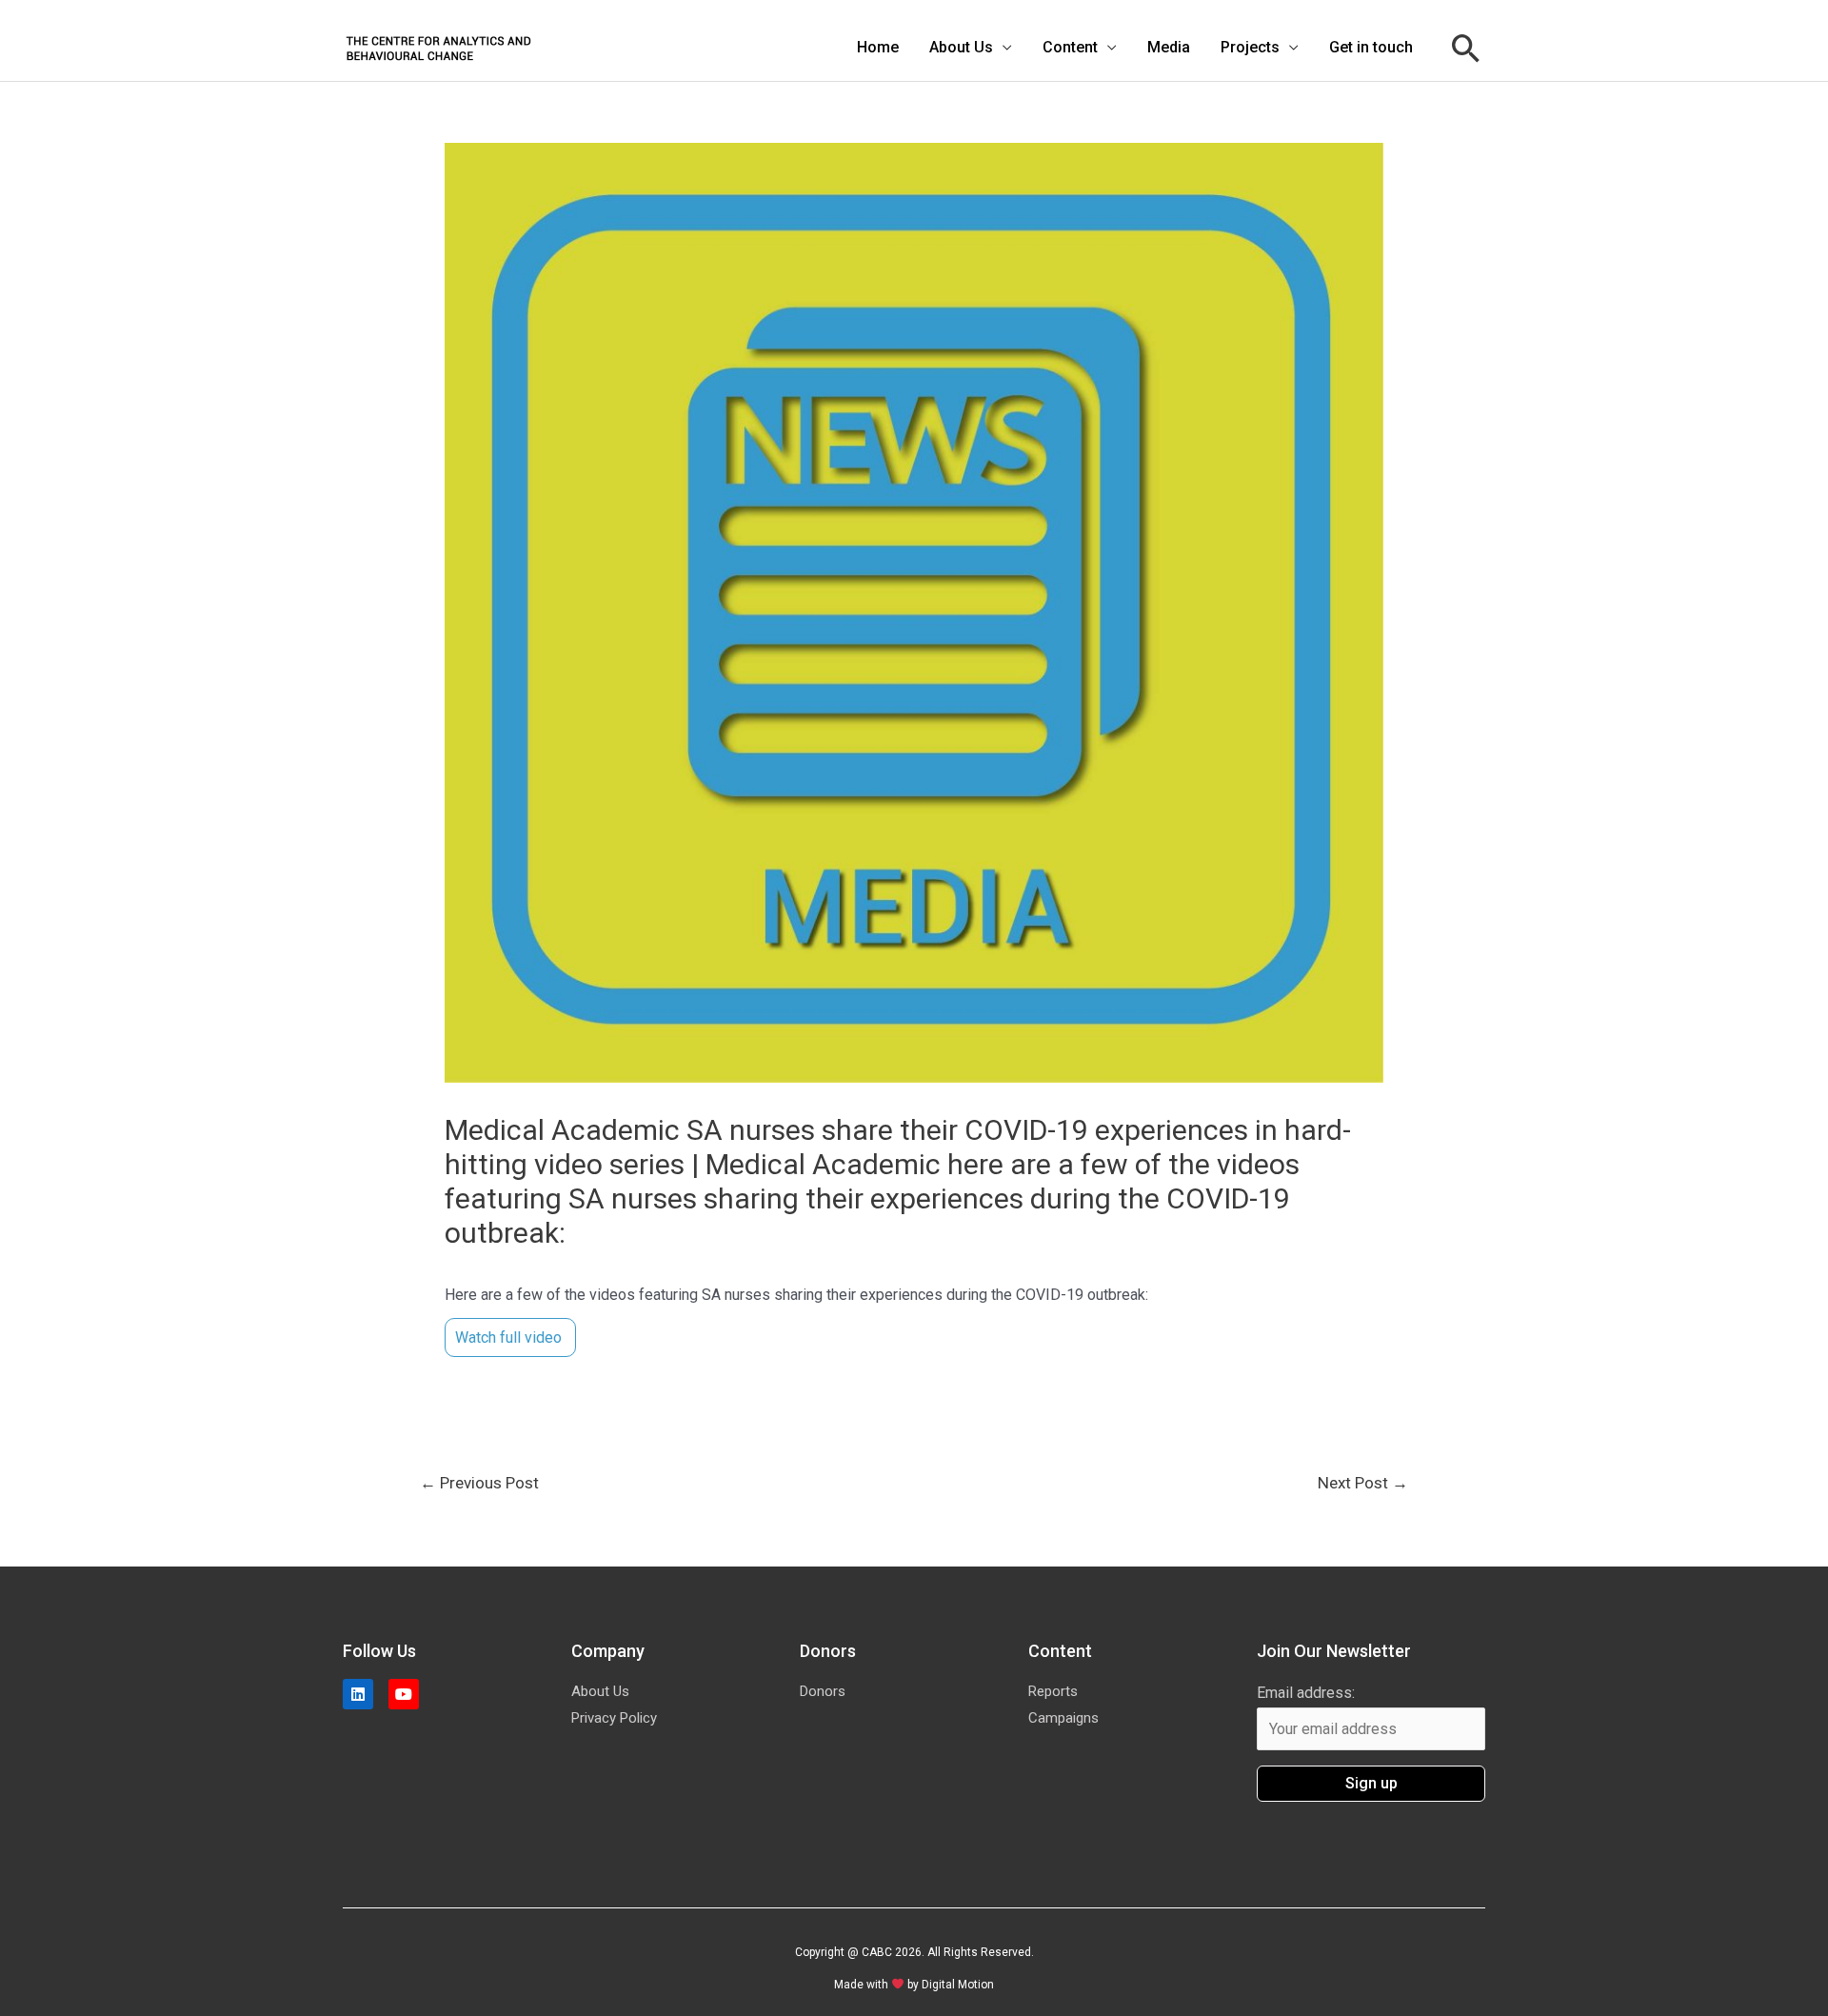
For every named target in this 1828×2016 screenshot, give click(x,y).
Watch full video (510, 1337)
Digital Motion (958, 1985)
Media (1169, 47)
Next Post (1363, 1483)
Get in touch (1371, 47)
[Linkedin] (358, 1694)
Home (878, 47)
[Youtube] (404, 1694)
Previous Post (479, 1483)
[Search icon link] (1466, 48)
